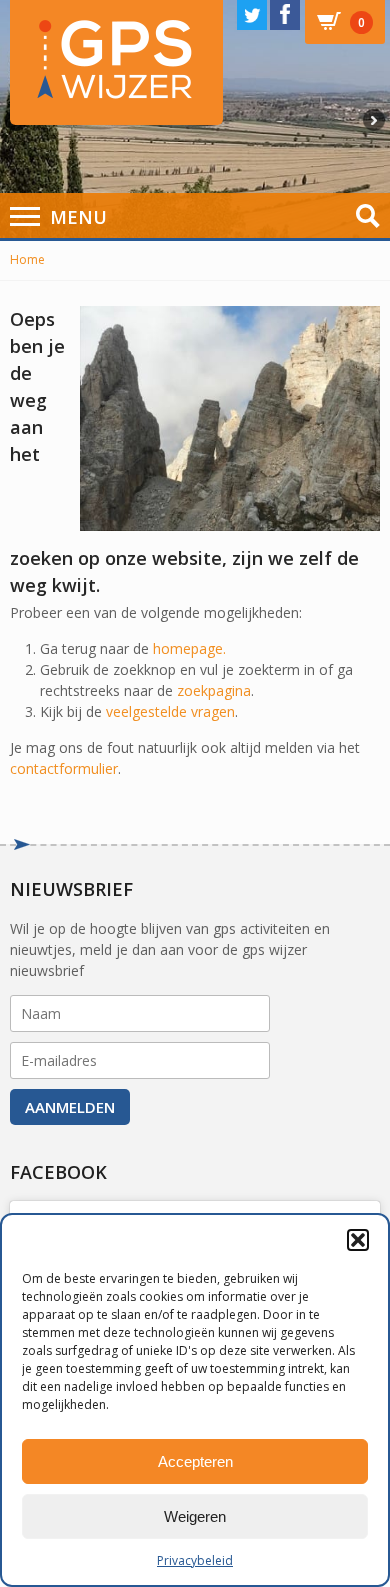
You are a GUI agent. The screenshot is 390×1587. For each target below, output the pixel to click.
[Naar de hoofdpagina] (116, 62)
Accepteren (195, 1461)
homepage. (189, 648)
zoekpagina (214, 690)
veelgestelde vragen (170, 711)
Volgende (376, 120)
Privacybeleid (195, 1560)
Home (27, 259)
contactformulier (64, 768)
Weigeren (195, 1516)
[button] (358, 1240)
